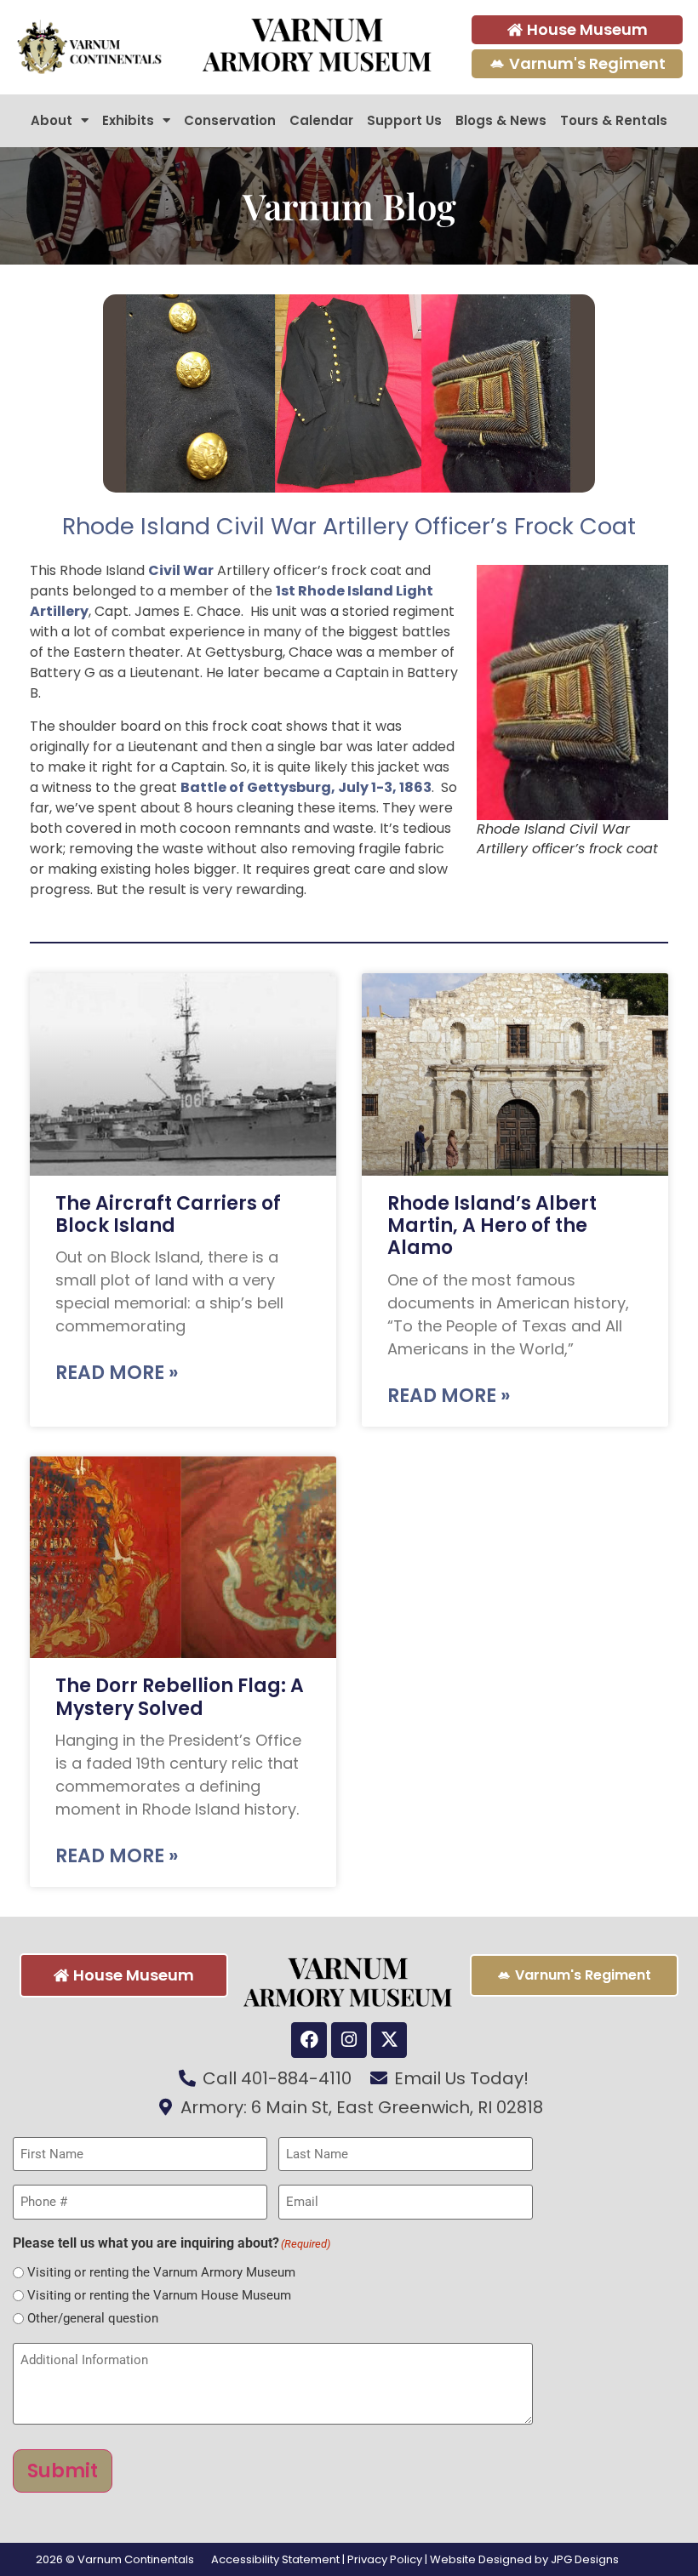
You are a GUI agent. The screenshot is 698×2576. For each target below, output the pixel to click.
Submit (63, 2471)
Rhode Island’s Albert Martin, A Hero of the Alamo (492, 1226)
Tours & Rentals (614, 120)
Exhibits (128, 120)
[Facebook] (309, 2040)
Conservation (230, 120)
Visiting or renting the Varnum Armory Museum (161, 2273)
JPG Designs (585, 2559)
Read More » (117, 1373)
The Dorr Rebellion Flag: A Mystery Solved (180, 1697)
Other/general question (93, 2319)
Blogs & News (501, 120)
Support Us (404, 120)
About (51, 120)
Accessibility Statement (275, 2559)
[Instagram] (349, 2040)
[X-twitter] (389, 2040)
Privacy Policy (385, 2559)
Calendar (321, 120)
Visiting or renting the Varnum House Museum (159, 2296)
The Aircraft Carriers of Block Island (168, 1214)
